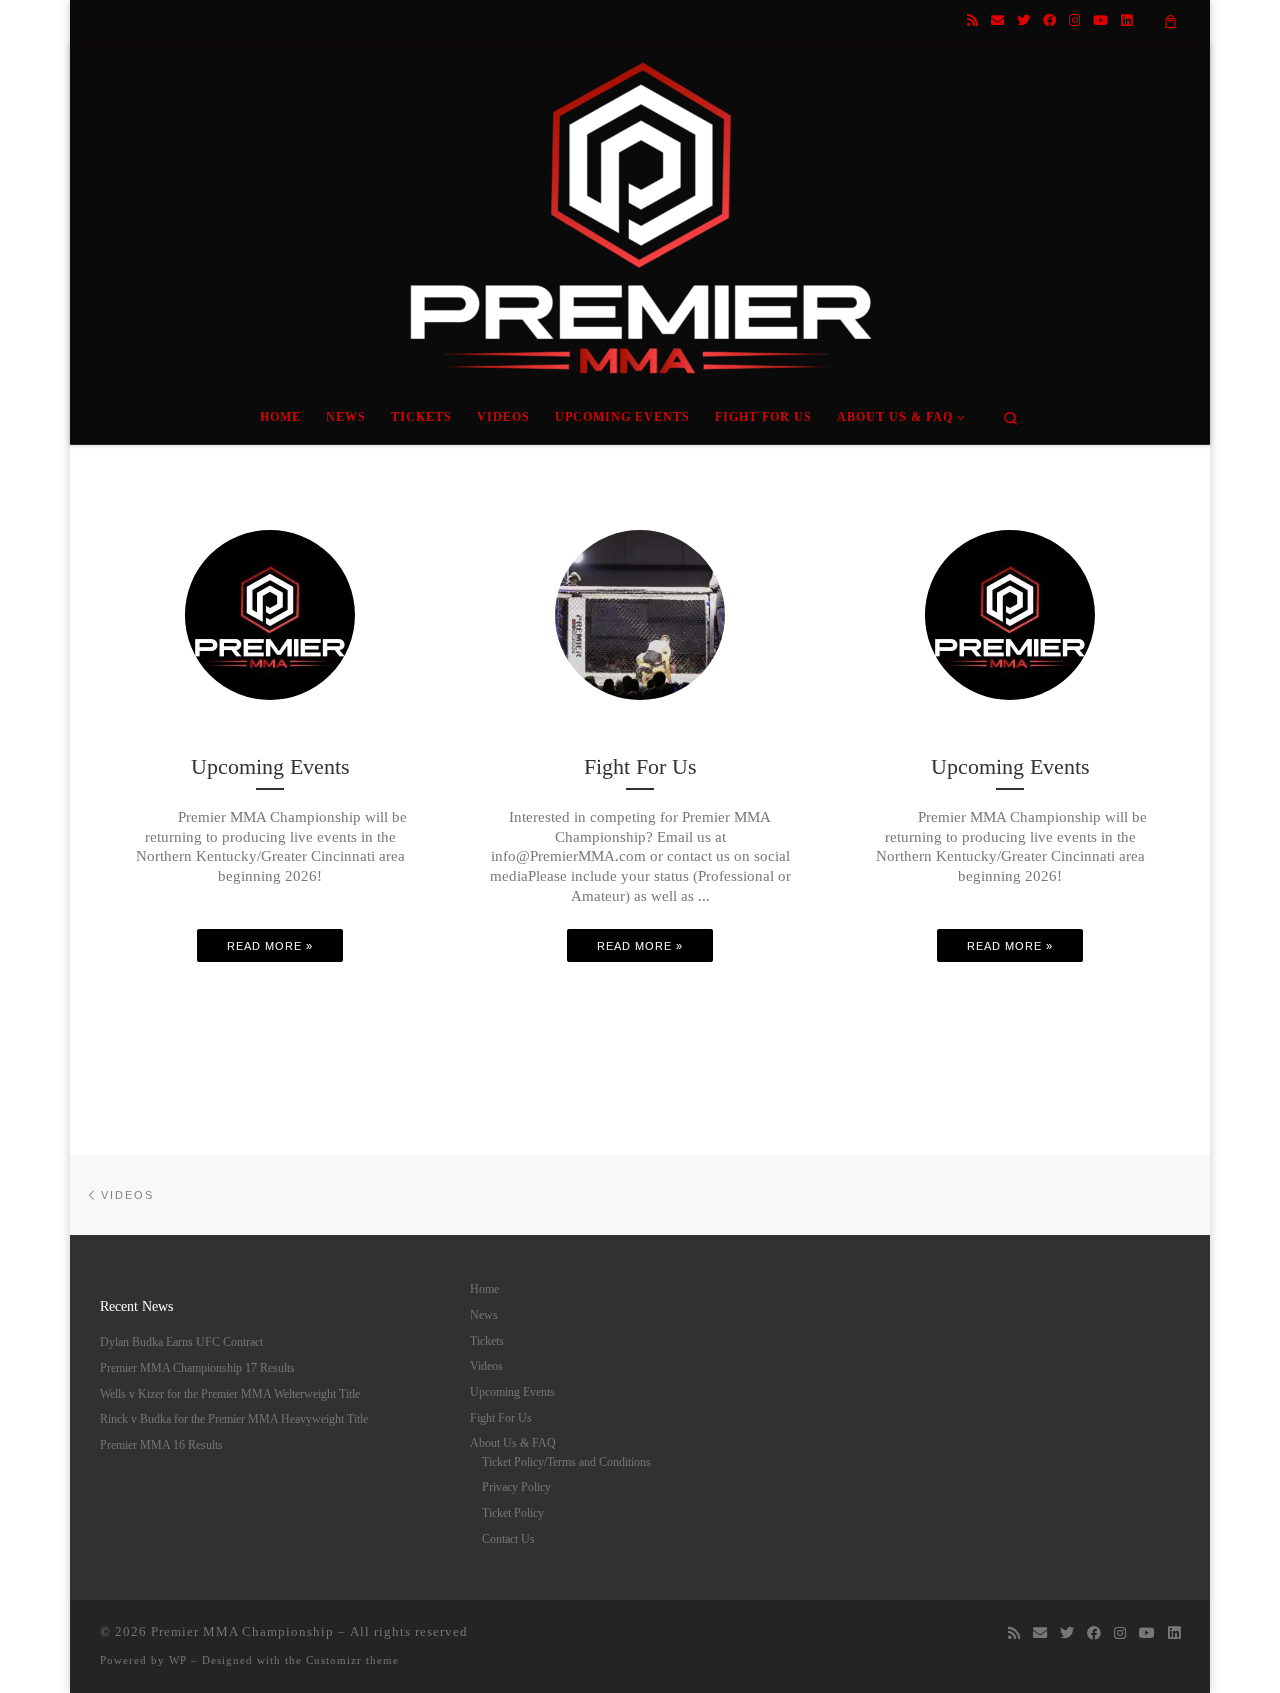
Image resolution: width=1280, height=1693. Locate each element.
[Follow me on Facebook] (1049, 21)
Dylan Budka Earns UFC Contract (181, 1342)
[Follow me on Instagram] (1074, 21)
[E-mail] (997, 21)
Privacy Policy (516, 1487)
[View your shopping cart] (1171, 21)
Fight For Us (501, 1418)
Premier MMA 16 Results (161, 1445)
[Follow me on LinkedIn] (1126, 21)
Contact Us (508, 1539)
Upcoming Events (512, 1392)
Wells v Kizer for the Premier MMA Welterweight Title (230, 1394)
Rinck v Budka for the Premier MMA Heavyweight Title (234, 1419)
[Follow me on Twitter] (1023, 21)
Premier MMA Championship (242, 1631)
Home (484, 1289)
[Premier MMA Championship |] (640, 212)
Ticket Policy (513, 1513)
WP (178, 1660)
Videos (486, 1366)
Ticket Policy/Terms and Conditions (566, 1462)
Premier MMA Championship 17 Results (197, 1368)
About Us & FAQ (513, 1443)
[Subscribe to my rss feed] (972, 21)
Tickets (487, 1341)
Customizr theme (352, 1660)
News (484, 1315)
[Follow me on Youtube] (1100, 21)
